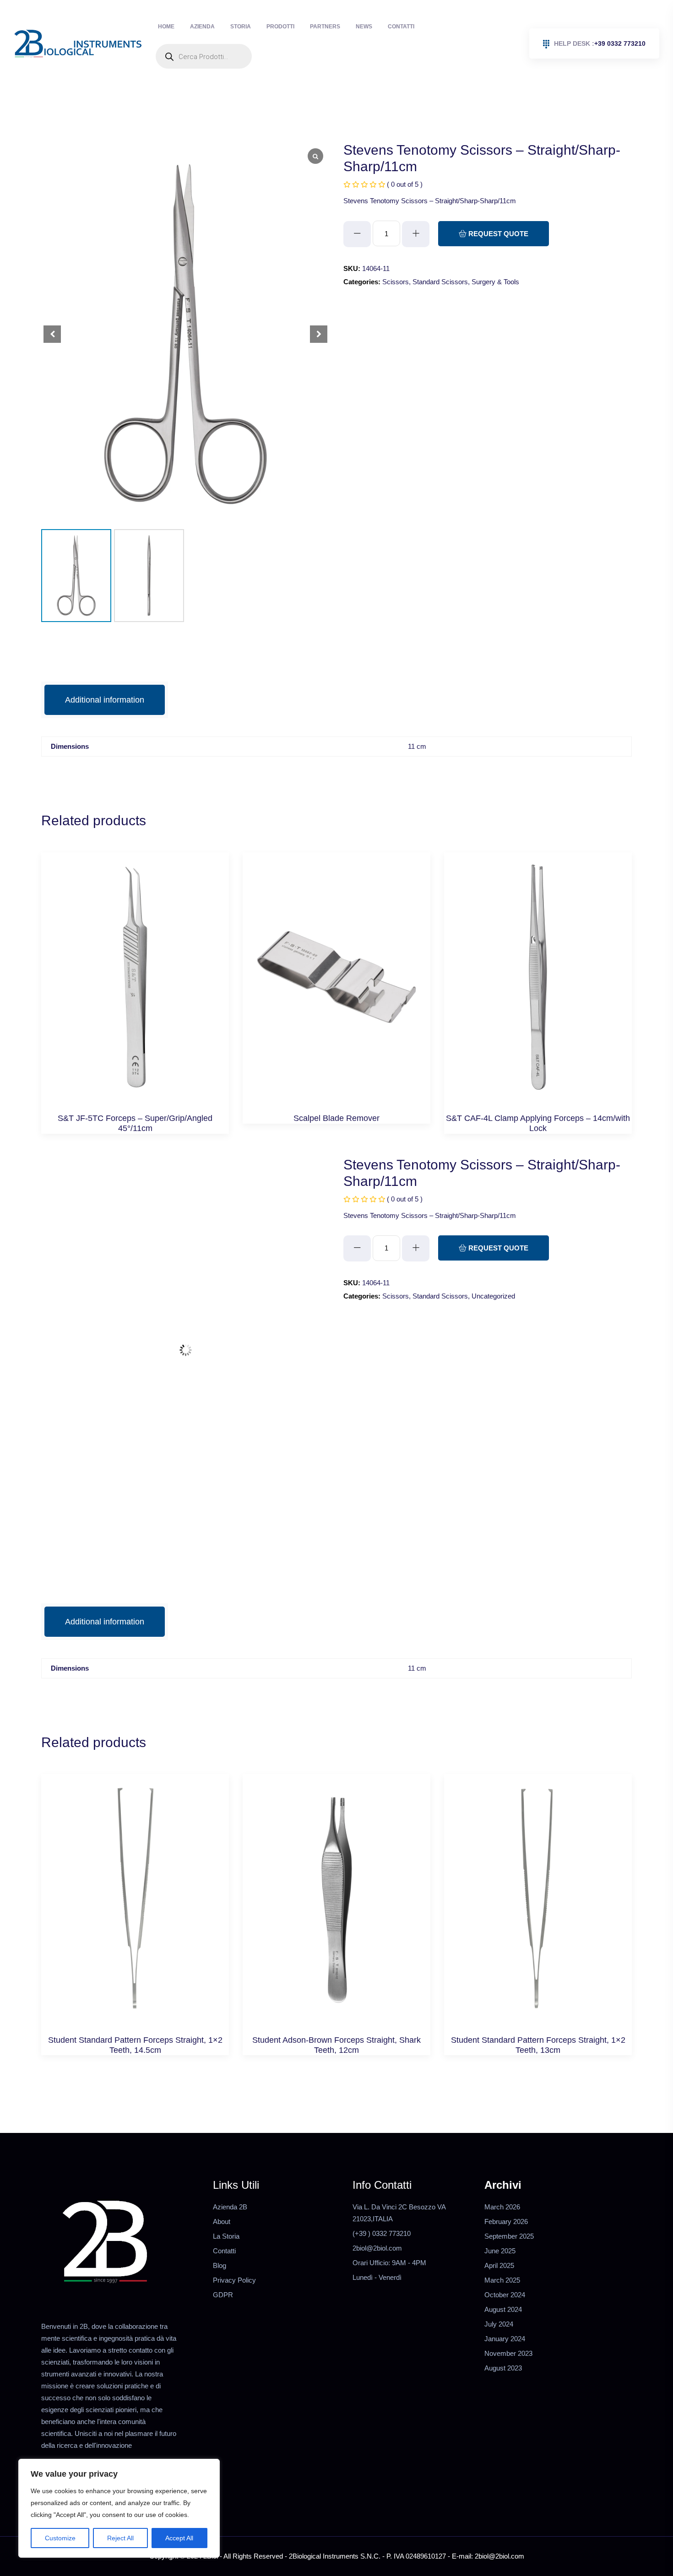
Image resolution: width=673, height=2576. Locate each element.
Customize (60, 2538)
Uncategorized (493, 1270)
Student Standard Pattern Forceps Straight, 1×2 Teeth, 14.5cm (135, 2019)
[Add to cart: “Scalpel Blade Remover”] (337, 961)
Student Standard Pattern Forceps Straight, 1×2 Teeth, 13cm (538, 2019)
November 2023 (508, 2328)
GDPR (223, 2269)
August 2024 (503, 2284)
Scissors (396, 256)
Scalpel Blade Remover (336, 1093)
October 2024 (505, 2269)
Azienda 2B (230, 2181)
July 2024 (499, 2298)
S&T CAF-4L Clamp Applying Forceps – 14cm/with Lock (538, 1098)
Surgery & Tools (495, 256)
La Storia (226, 2211)
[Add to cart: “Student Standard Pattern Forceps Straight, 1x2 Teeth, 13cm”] (538, 1883)
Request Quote (497, 208)
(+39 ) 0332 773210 (382, 2208)
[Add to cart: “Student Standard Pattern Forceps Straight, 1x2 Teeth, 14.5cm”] (135, 1883)
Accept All (179, 2538)
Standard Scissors (440, 256)
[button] (319, 308)
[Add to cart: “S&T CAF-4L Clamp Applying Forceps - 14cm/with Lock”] (538, 961)
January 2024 (505, 2313)
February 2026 (506, 2196)
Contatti (342, 32)
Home (162, 32)
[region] (119, 2508)
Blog (220, 2240)
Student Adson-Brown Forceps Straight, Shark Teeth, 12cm (336, 2019)
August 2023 (503, 2342)
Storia (218, 32)
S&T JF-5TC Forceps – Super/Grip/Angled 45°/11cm (135, 1098)
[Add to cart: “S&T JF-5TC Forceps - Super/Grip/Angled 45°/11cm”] (135, 961)
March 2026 (502, 2181)
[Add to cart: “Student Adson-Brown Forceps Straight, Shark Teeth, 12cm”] (337, 1883)
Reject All (120, 2538)
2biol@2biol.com (377, 2222)
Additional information (105, 674)
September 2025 (509, 2211)
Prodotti (248, 32)
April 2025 (499, 2240)
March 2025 (502, 2254)
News (314, 32)
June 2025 (500, 2225)
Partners (284, 32)
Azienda (189, 32)
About (222, 2196)
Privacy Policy (234, 2254)
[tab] (105, 674)
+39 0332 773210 (600, 31)
